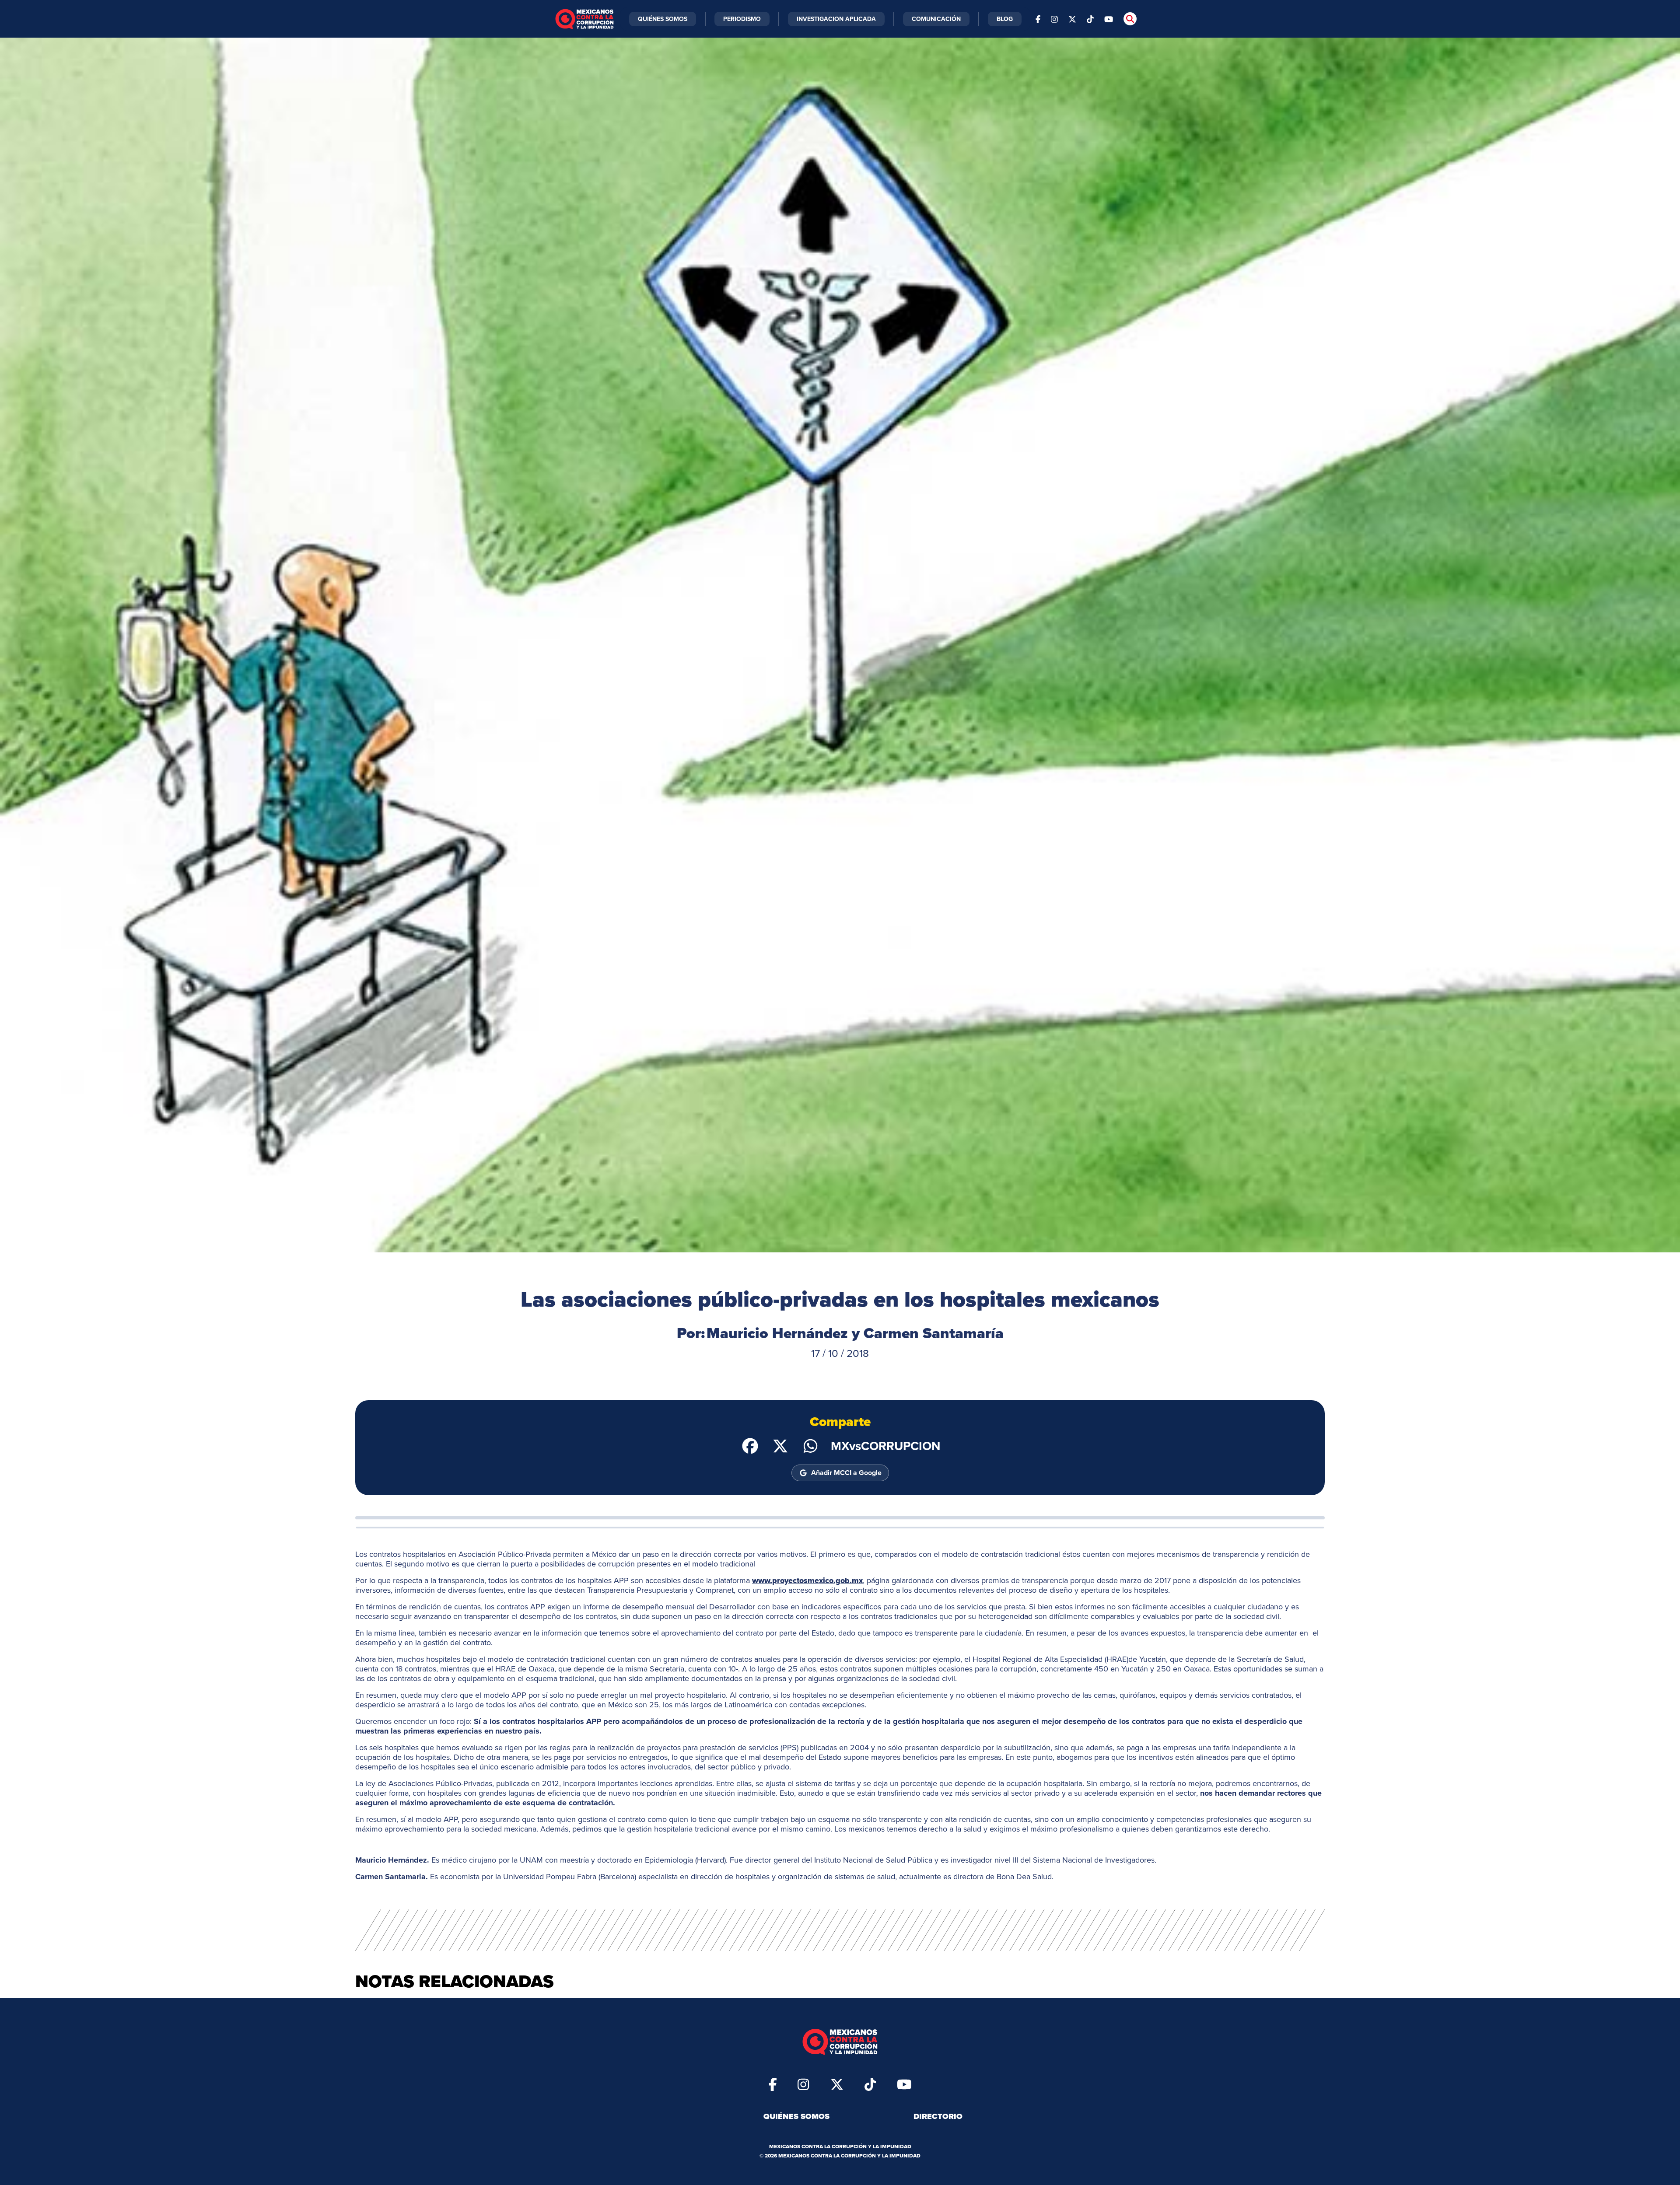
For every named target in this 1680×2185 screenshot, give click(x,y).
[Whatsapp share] (810, 1445)
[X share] (780, 1445)
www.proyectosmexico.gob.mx (807, 1580)
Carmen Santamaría (934, 1333)
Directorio (938, 2116)
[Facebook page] (1038, 19)
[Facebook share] (750, 1445)
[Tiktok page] (870, 2084)
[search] (1130, 19)
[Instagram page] (1054, 19)
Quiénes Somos (663, 19)
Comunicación (936, 19)
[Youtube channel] (1109, 19)
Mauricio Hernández (777, 1333)
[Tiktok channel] (1090, 19)
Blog (1005, 19)
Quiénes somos (796, 2116)
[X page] (1072, 19)
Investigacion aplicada (836, 19)
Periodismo (742, 19)
